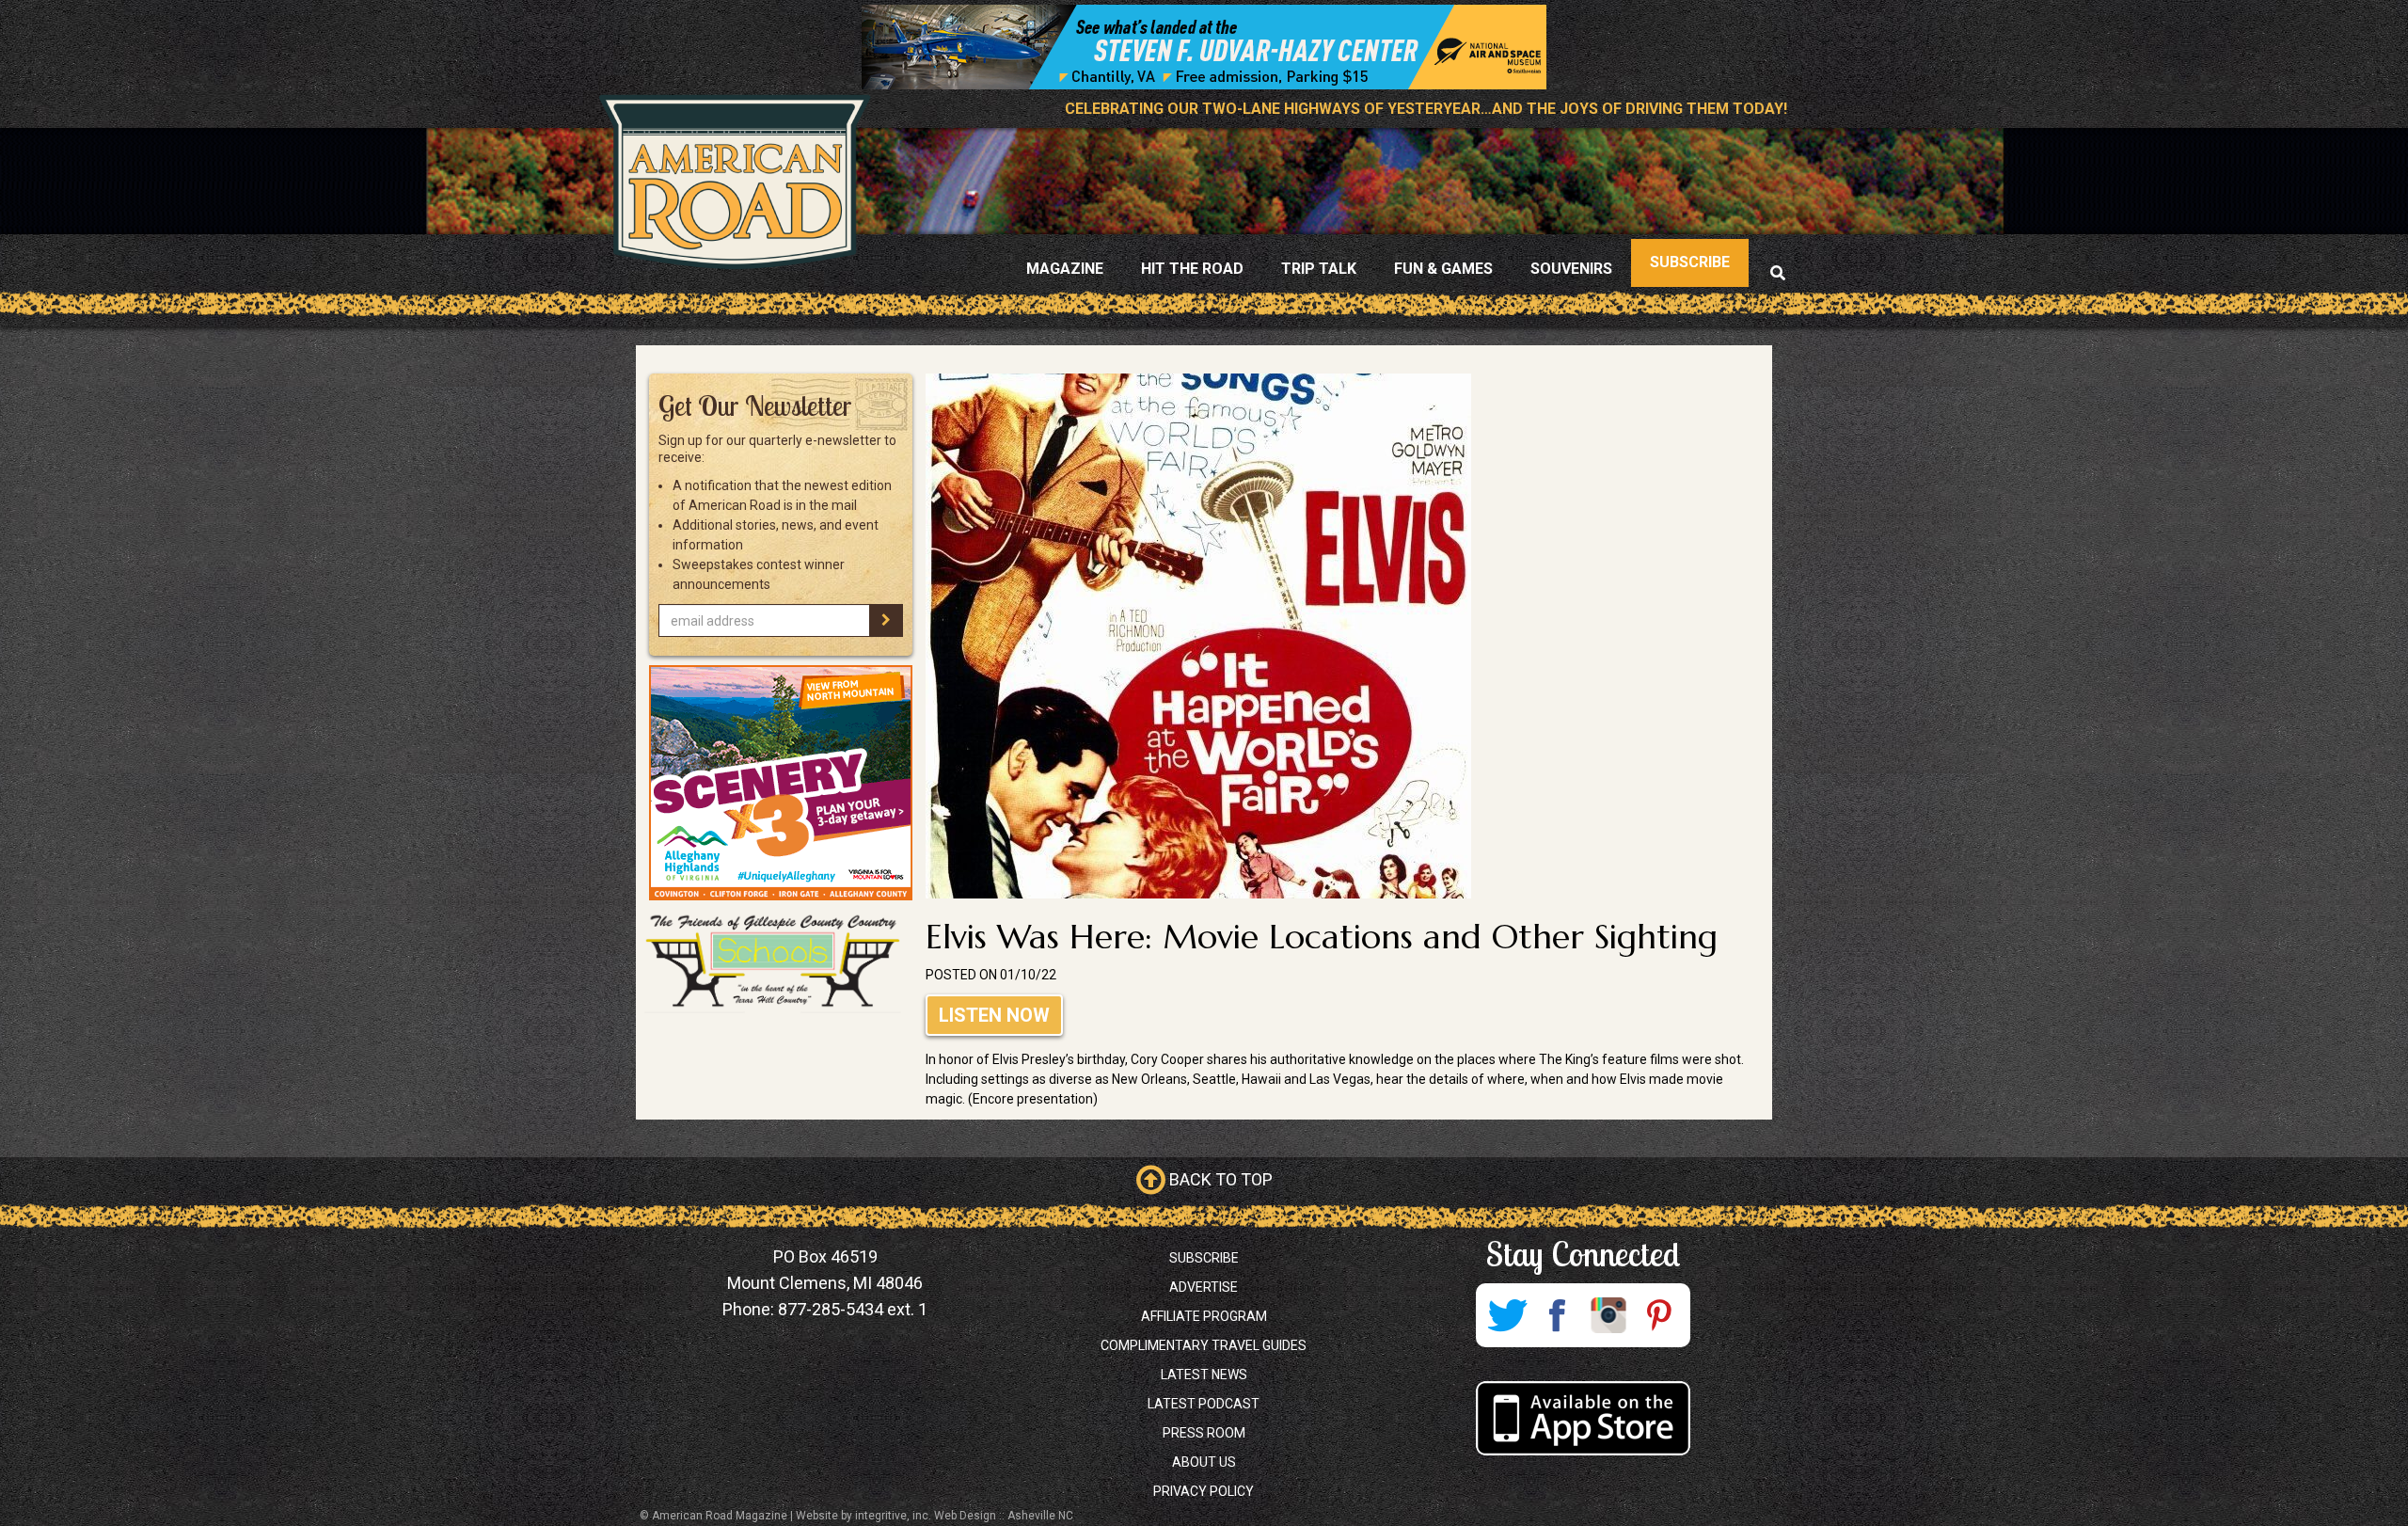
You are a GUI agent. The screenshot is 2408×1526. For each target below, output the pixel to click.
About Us (1204, 1462)
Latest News (1204, 1375)
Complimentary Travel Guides (1204, 1345)
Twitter (1507, 1315)
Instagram (1608, 1315)
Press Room (1204, 1433)
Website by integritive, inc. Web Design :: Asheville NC (935, 1516)
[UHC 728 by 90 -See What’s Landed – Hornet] (1204, 47)
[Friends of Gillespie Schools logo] (781, 962)
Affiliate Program (1204, 1316)
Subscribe (1204, 1258)
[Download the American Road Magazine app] (1583, 1418)
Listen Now (994, 1015)
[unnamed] (781, 783)
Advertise (1204, 1287)
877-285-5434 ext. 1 (853, 1309)
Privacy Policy (1204, 1491)
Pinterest (1659, 1315)
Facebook (1558, 1315)
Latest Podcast (1204, 1404)
